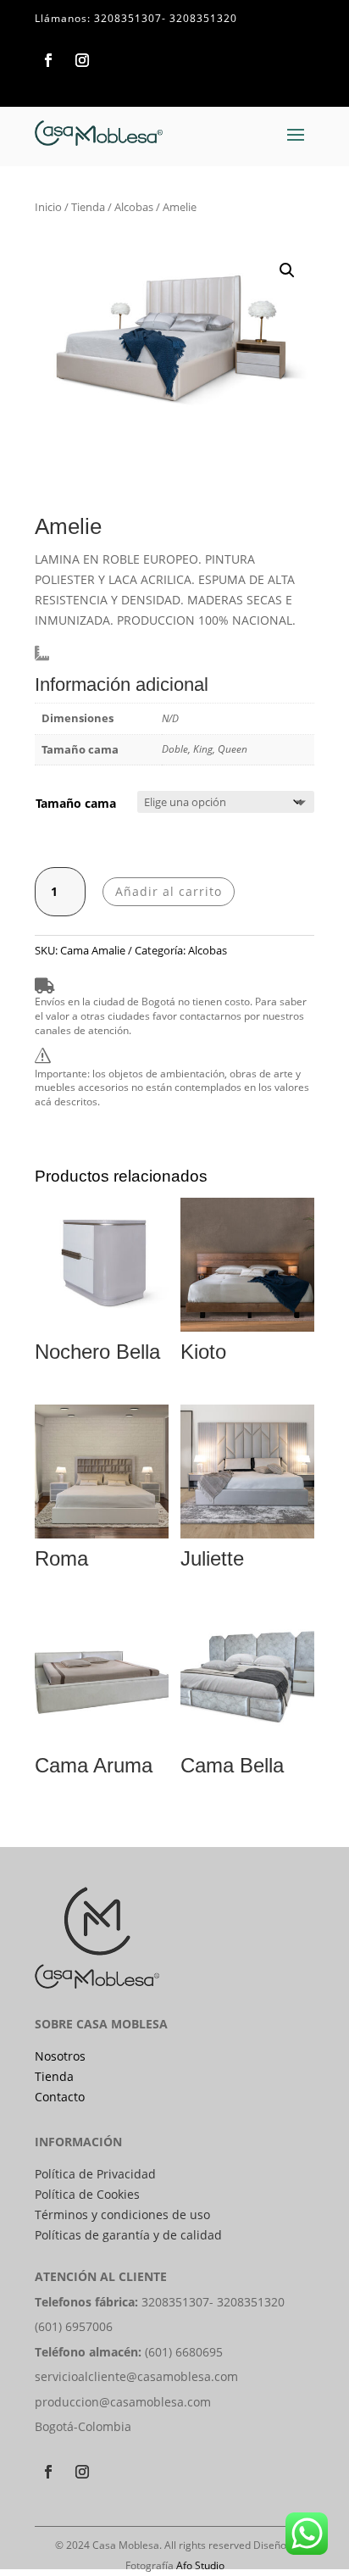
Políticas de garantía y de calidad (128, 2235)
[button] (287, 270)
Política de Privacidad (95, 2174)
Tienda (88, 207)
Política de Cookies (87, 2194)
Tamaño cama (76, 803)
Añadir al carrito (169, 891)
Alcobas (134, 207)
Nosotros (60, 2056)
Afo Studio (200, 2565)
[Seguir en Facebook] (48, 60)
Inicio (48, 207)
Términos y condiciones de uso (122, 2214)
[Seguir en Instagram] (82, 60)
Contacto (60, 2097)
